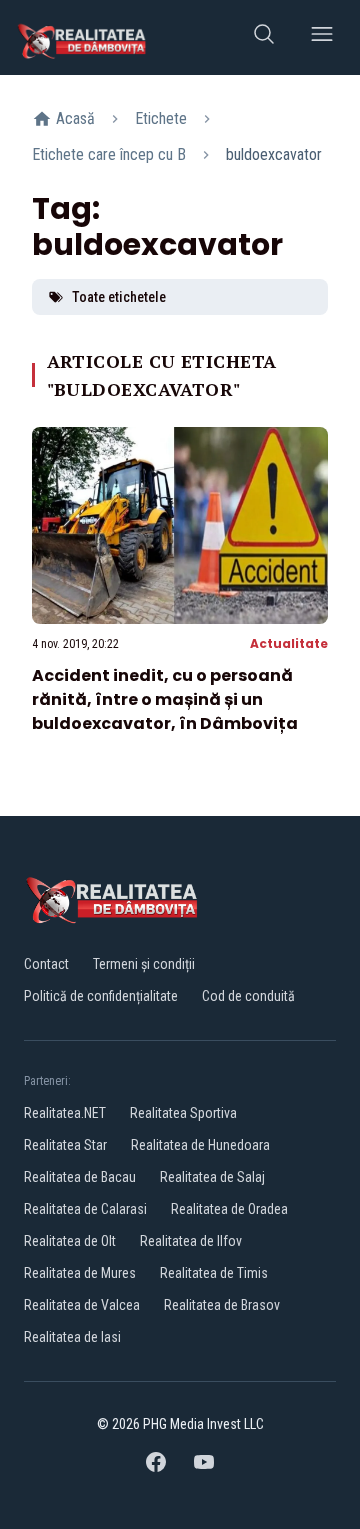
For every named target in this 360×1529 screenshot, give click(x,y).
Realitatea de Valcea (82, 1305)
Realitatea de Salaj (212, 1177)
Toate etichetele (119, 297)
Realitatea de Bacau (80, 1177)
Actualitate (289, 643)
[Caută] (264, 37)
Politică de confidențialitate (101, 996)
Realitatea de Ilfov (191, 1241)
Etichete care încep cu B (109, 154)
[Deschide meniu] (322, 37)
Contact (46, 964)
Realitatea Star (65, 1145)
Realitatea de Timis (214, 1273)
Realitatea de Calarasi (85, 1209)
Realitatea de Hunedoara (200, 1145)
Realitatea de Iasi (72, 1337)
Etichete (161, 118)
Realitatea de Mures (80, 1273)
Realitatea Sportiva (183, 1113)
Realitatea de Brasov (222, 1305)
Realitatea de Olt (70, 1241)
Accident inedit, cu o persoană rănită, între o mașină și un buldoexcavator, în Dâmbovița (165, 699)
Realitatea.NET (65, 1113)
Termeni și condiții (144, 964)
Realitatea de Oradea (229, 1209)
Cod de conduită (248, 996)
